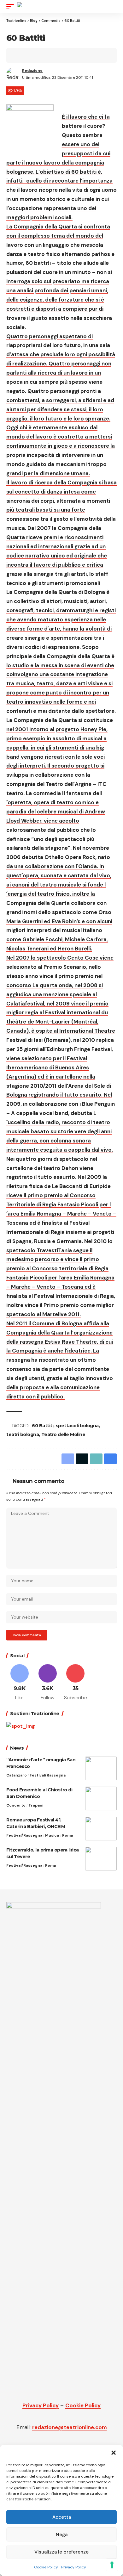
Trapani (36, 1805)
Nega (62, 2535)
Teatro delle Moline (63, 1434)
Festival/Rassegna (48, 1775)
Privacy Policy (74, 2567)
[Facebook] (20, 1683)
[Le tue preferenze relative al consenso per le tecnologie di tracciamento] (112, 2565)
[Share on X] (31, 55)
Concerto (16, 1805)
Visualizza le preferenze (61, 2552)
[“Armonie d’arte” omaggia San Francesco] (101, 1768)
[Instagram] (48, 1683)
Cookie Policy (46, 2567)
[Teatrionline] (34, 7)
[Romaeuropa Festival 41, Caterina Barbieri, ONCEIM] (101, 1829)
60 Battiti (43, 1426)
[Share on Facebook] (21, 55)
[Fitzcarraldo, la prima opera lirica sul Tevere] (101, 1859)
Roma (67, 1835)
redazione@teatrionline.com (70, 2427)
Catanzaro (17, 1775)
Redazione (32, 71)
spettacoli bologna (77, 1426)
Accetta (62, 2517)
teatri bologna (23, 1434)
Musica (52, 1835)
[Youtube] (76, 1683)
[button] (114, 2453)
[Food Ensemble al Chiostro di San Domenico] (101, 1798)
